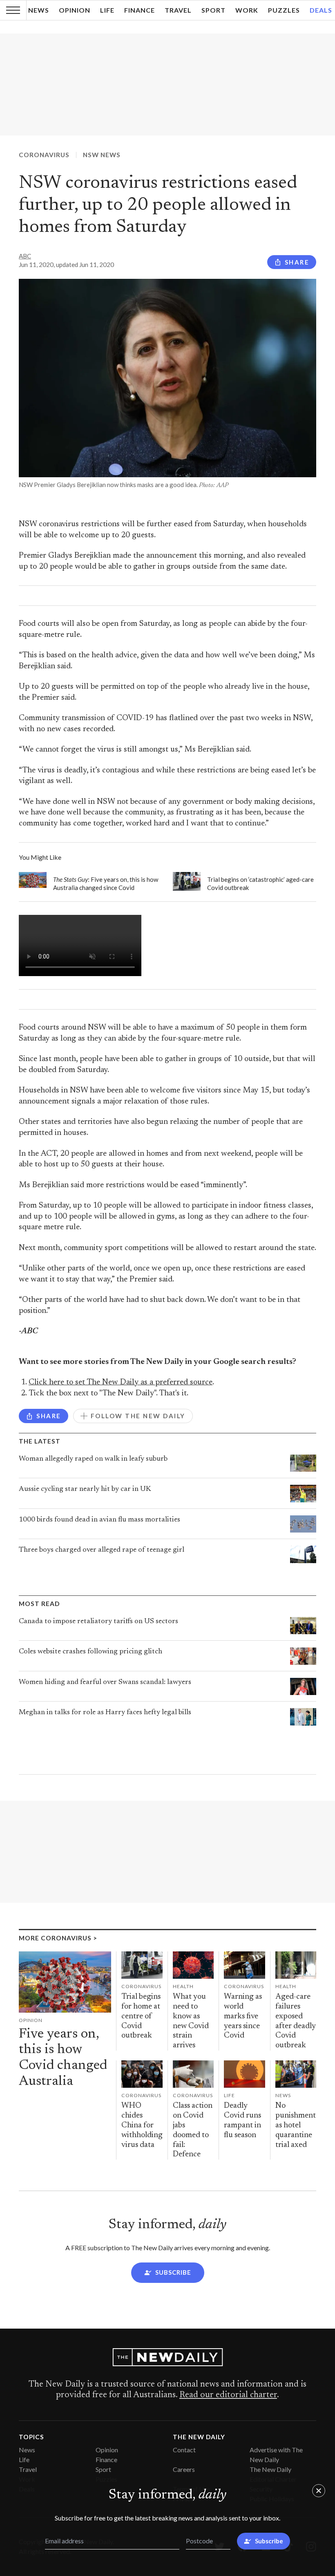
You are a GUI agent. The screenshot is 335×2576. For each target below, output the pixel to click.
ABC (25, 256)
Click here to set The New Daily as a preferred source (121, 1383)
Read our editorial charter (228, 2395)
